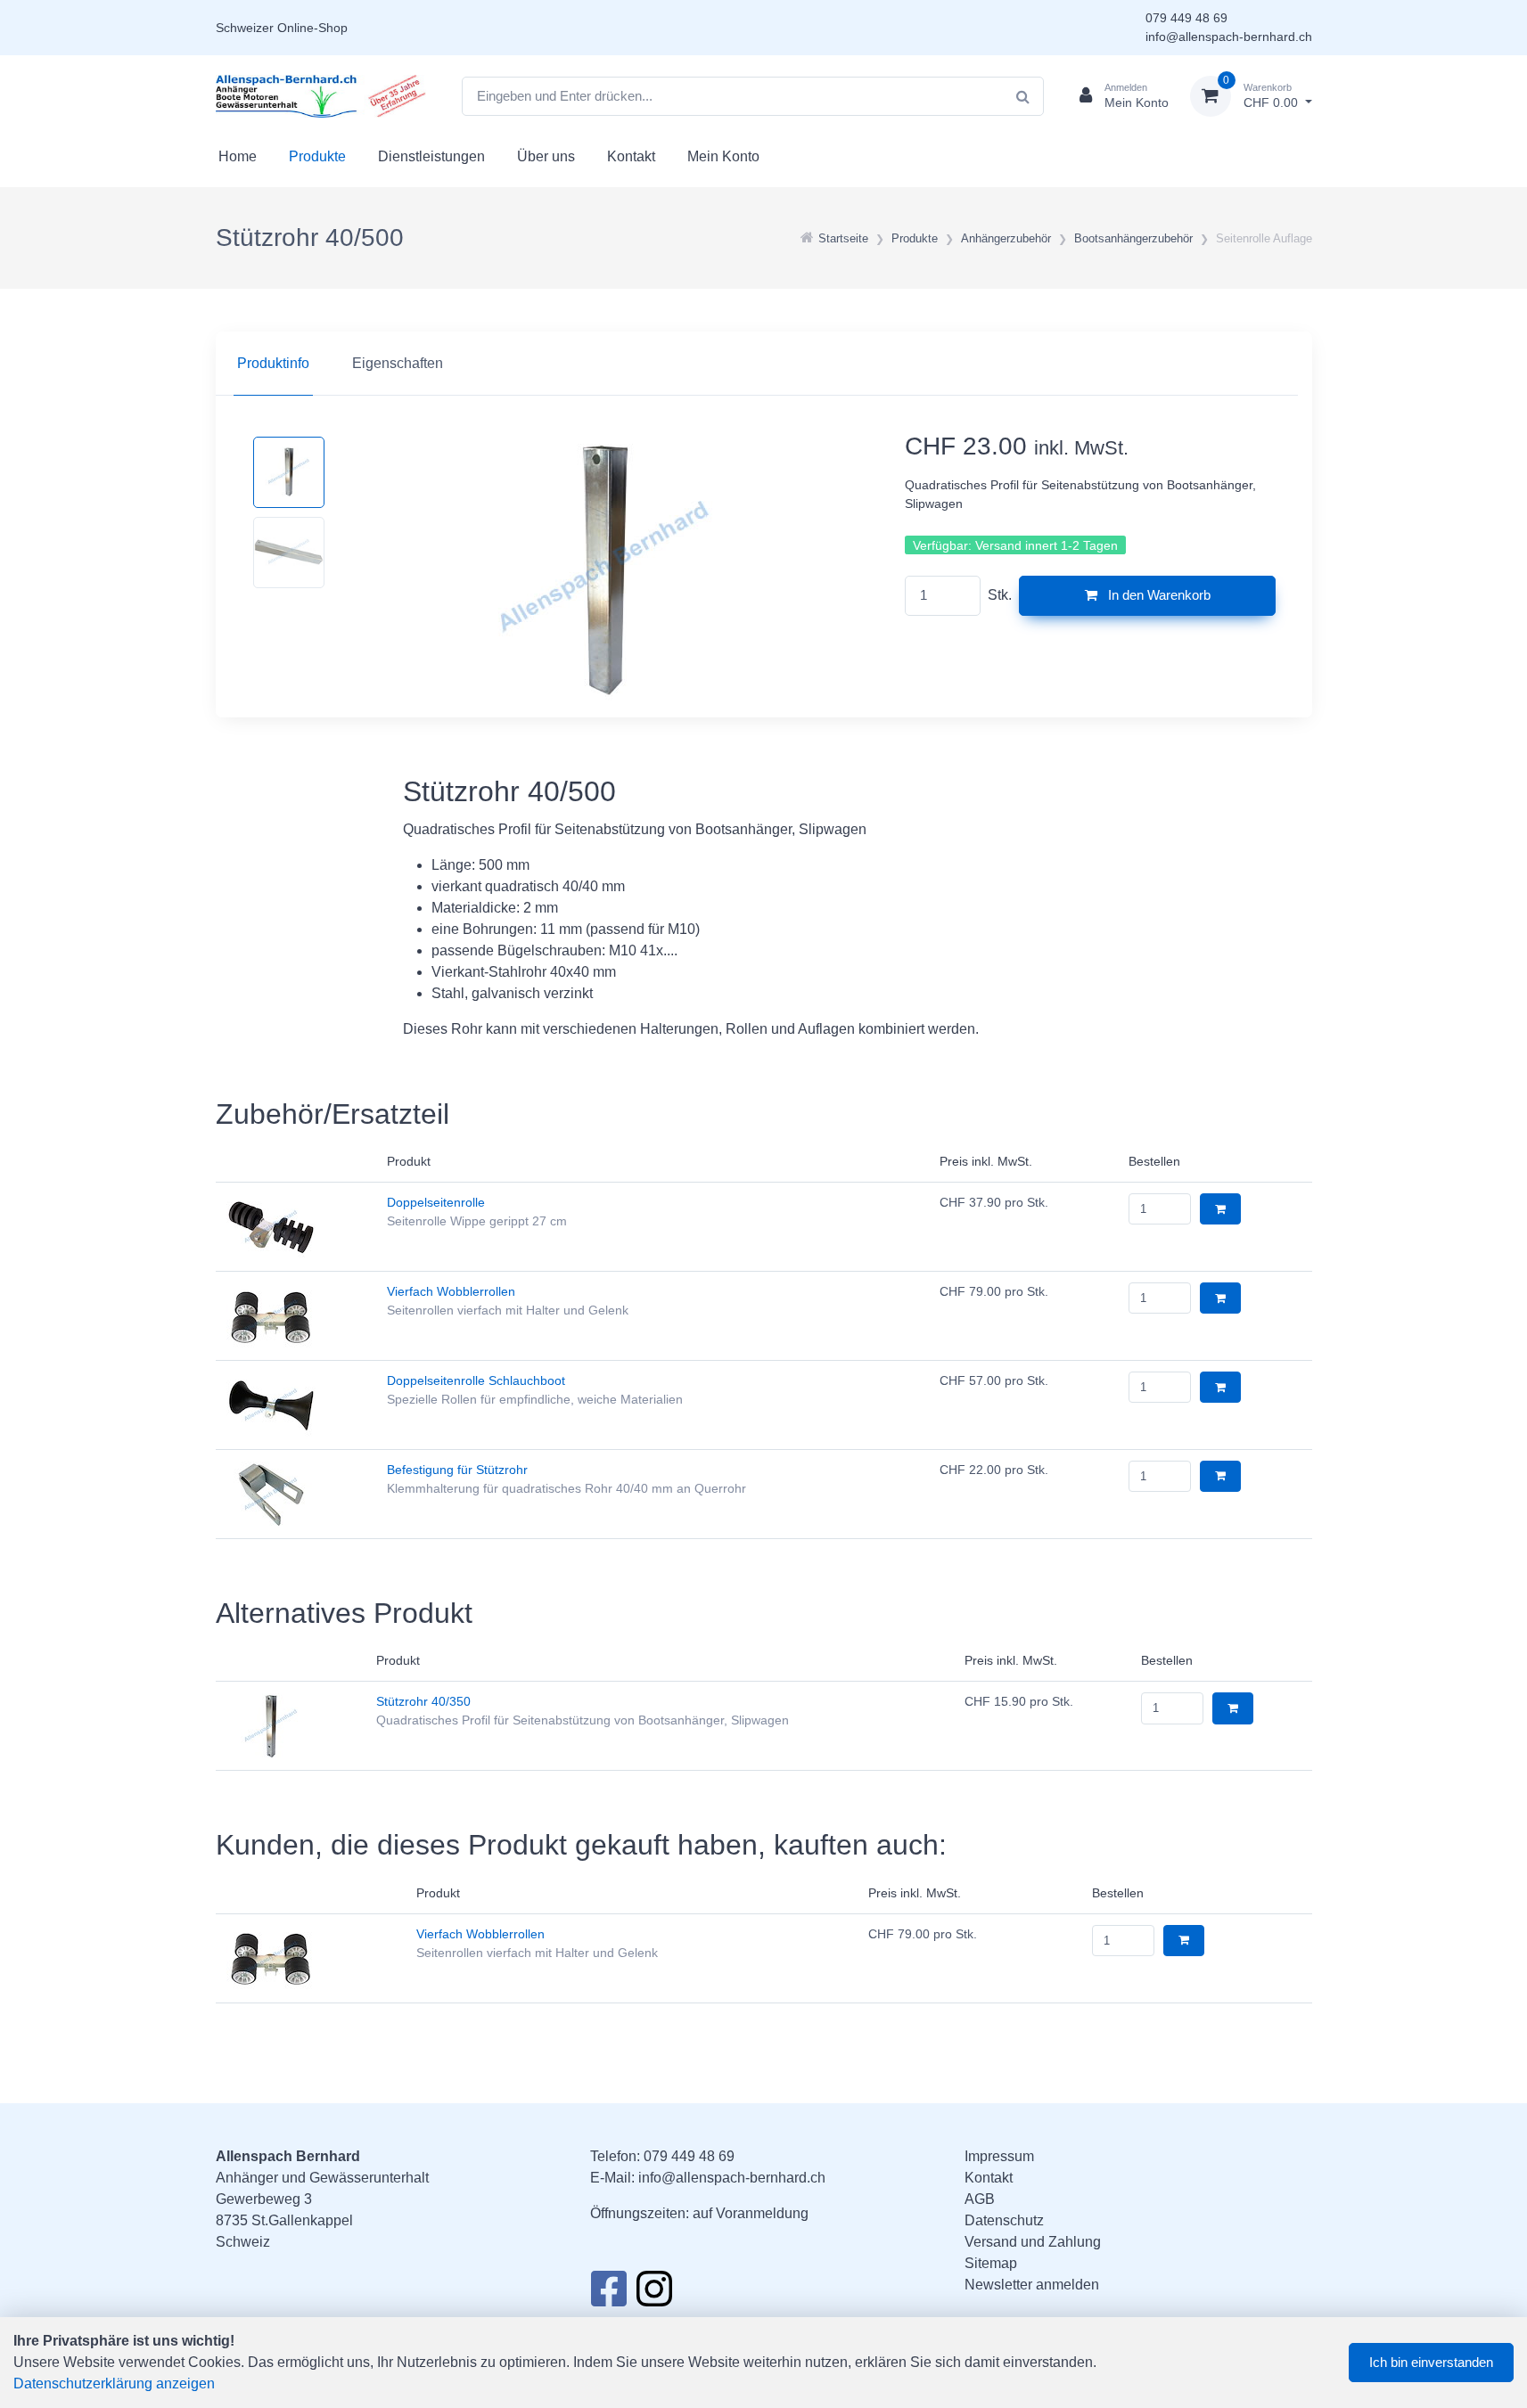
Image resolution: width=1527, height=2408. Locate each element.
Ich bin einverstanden (1431, 2362)
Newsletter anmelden (1032, 2285)
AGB (980, 2199)
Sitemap (991, 2263)
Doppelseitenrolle (436, 1202)
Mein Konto (723, 156)
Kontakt (631, 156)
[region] (764, 364)
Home (238, 156)
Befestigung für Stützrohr (457, 1470)
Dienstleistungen (431, 156)
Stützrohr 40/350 (423, 1701)
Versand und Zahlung (1033, 2242)
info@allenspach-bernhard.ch (1229, 37)
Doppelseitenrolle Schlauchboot (476, 1380)
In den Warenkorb (1158, 595)
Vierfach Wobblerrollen (451, 1291)
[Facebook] (608, 2294)
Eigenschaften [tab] (398, 363)
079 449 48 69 (1186, 18)
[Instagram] (654, 2294)
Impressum (999, 2156)
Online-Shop (312, 28)
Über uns (546, 156)
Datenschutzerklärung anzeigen (114, 2383)
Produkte (317, 156)
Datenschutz (1004, 2220)
